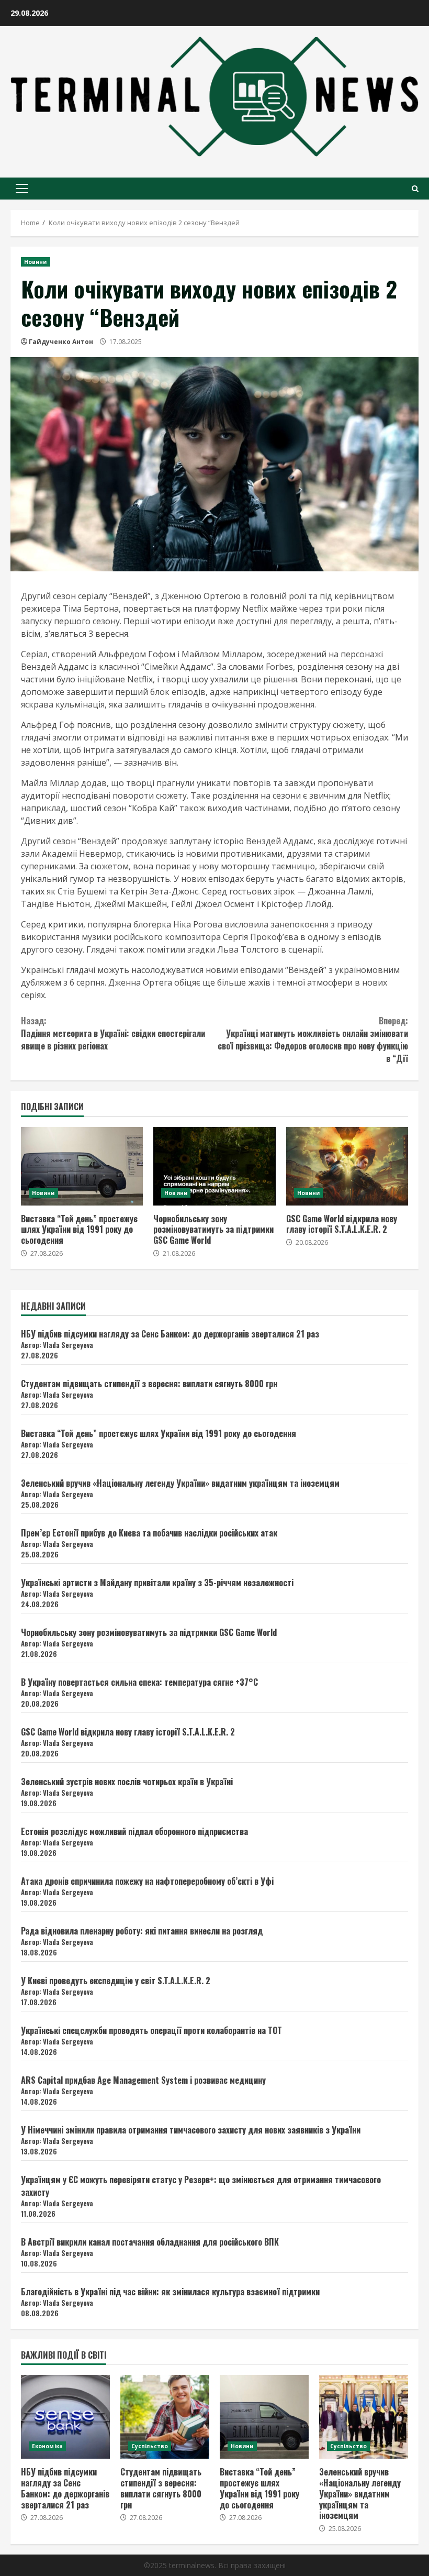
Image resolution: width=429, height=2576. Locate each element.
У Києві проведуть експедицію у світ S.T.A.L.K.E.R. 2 (116, 1981)
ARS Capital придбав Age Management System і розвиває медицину (143, 2080)
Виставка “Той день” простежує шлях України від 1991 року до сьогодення (82, 1166)
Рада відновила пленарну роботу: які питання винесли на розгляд (142, 1931)
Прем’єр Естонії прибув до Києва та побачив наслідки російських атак (149, 1533)
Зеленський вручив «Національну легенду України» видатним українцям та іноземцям (180, 1483)
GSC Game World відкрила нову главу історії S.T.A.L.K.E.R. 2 (347, 1166)
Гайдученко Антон (61, 342)
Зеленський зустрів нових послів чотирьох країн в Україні (127, 1782)
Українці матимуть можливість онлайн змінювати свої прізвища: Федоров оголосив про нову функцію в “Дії (313, 1040)
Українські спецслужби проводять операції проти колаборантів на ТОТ (151, 2030)
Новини (36, 262)
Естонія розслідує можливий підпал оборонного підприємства (134, 1831)
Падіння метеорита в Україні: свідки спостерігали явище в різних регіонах (113, 1033)
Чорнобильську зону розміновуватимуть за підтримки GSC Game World (214, 1166)
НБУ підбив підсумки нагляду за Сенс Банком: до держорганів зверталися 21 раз (170, 1334)
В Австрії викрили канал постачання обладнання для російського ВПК (150, 2242)
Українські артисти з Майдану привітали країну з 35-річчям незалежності (157, 1583)
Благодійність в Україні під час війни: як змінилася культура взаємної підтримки (170, 2292)
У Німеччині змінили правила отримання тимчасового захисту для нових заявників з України (191, 2130)
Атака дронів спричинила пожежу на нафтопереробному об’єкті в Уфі (147, 1881)
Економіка (47, 2446)
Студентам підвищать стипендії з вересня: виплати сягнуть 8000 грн (149, 1384)
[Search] (415, 189)
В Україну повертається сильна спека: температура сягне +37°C (139, 1682)
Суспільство (150, 2446)
